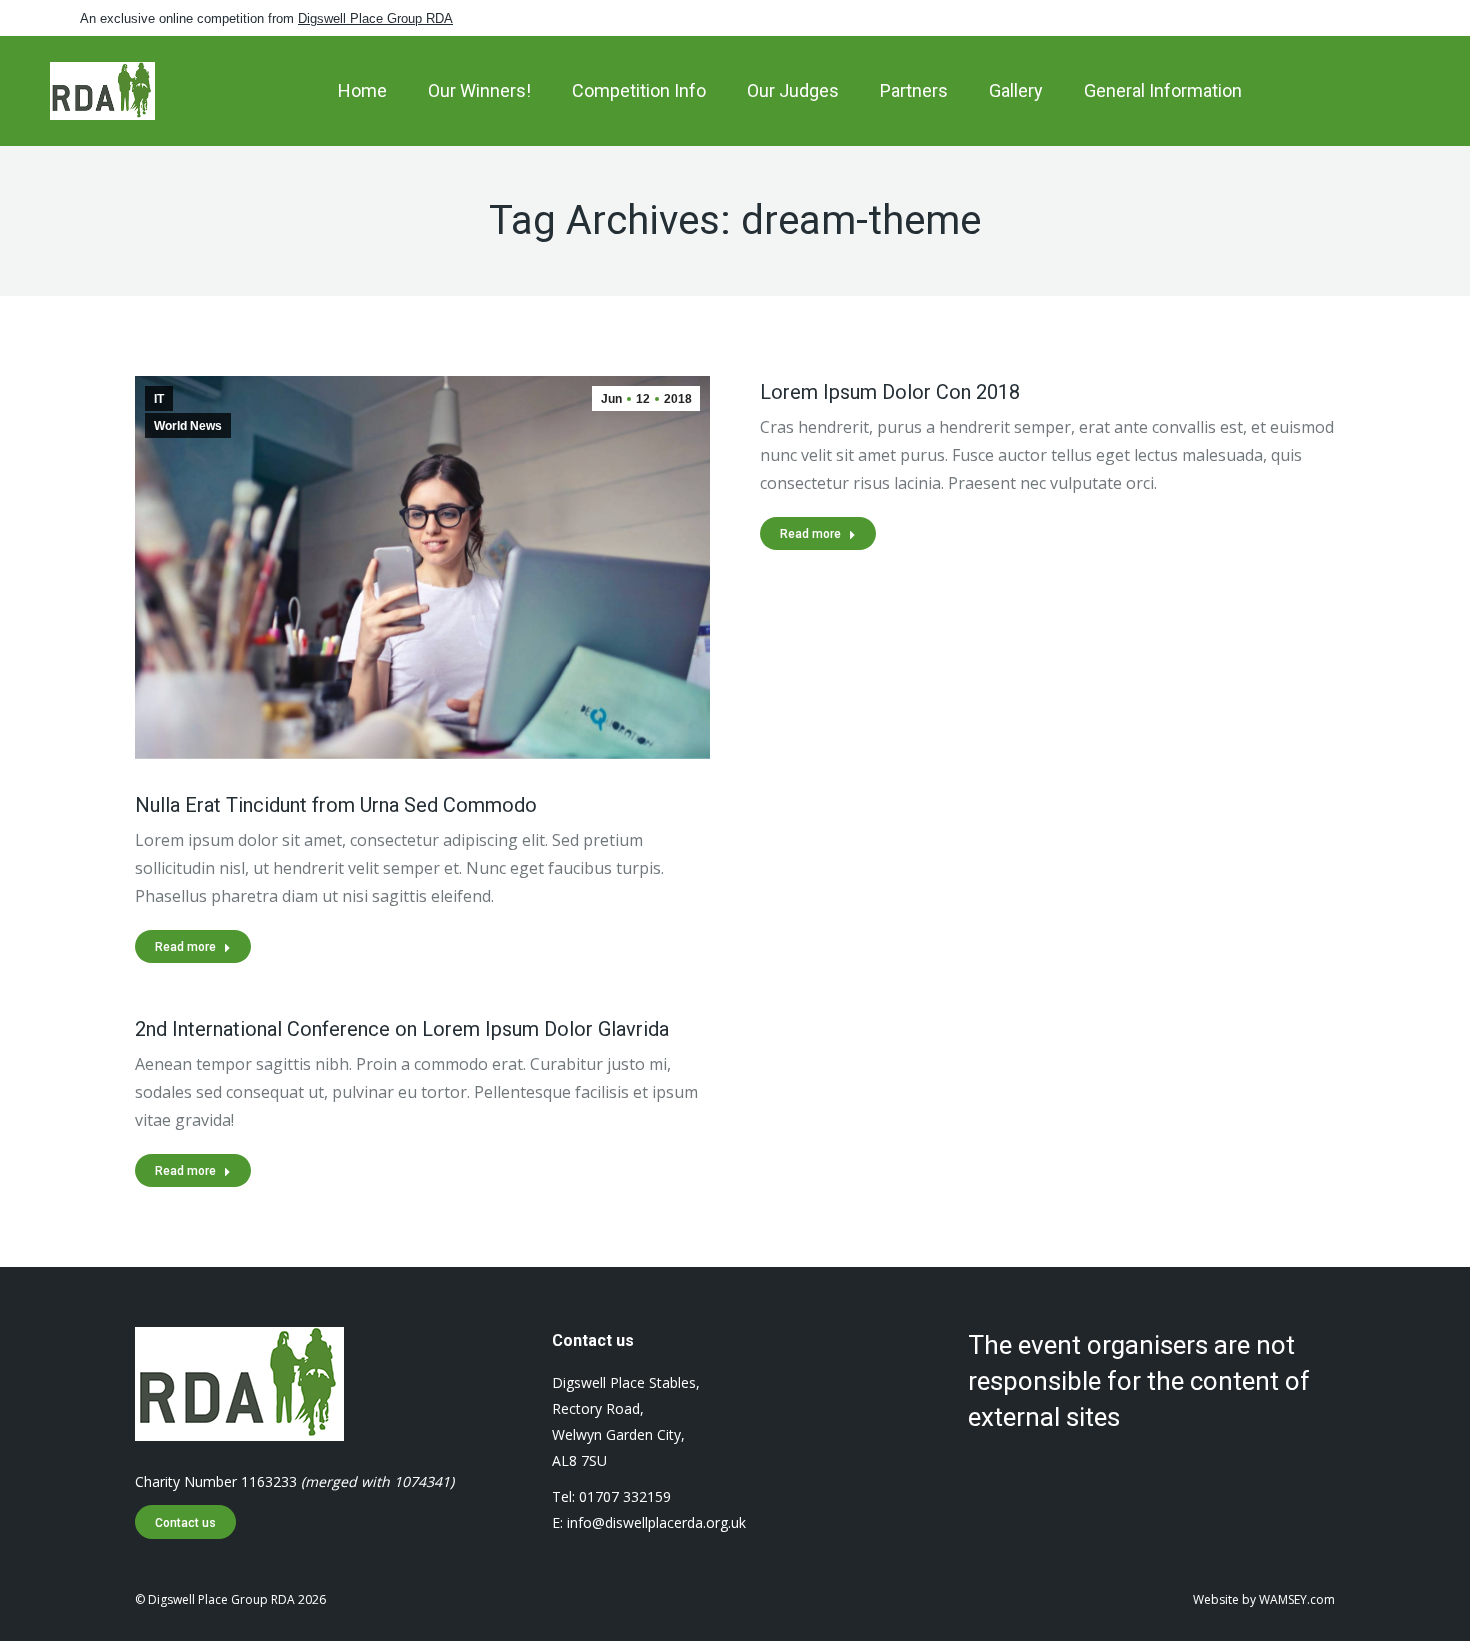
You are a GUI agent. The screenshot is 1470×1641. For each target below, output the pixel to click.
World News (188, 426)
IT (159, 399)
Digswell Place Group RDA (375, 18)
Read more (185, 947)
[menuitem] (362, 91)
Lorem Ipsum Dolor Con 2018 (890, 392)
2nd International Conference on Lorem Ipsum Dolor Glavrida (402, 1029)
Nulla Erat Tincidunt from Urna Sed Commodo (336, 805)
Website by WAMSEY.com (1264, 1599)
